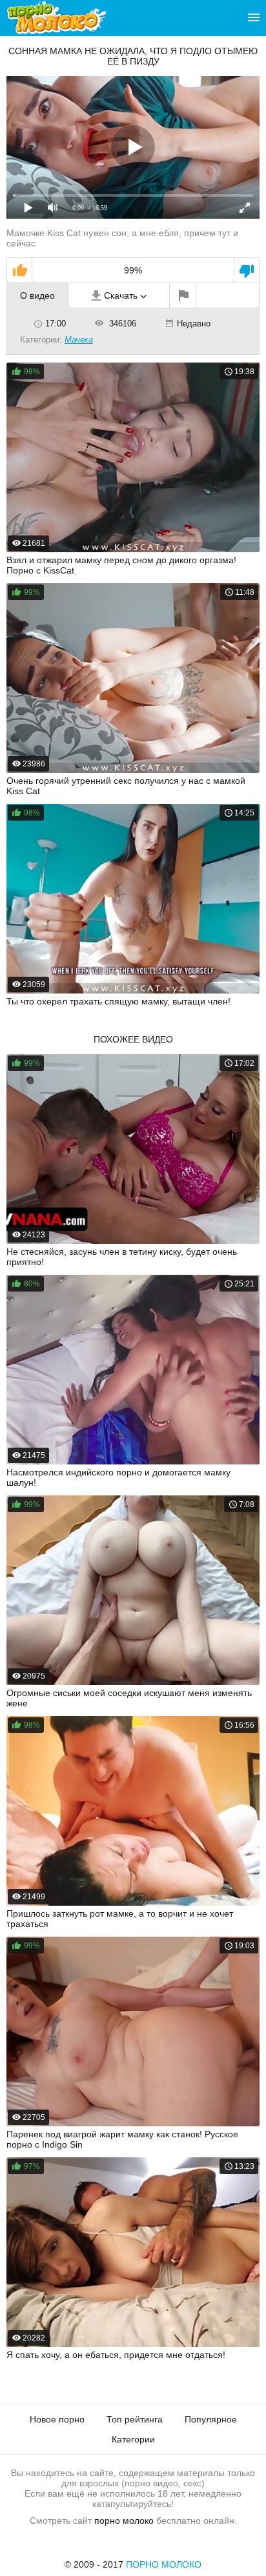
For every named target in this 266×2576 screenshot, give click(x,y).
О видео (37, 295)
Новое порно (57, 2419)
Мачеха (79, 340)
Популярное (211, 2419)
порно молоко (124, 2521)
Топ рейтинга (135, 2419)
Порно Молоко (164, 2564)
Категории (133, 2439)
